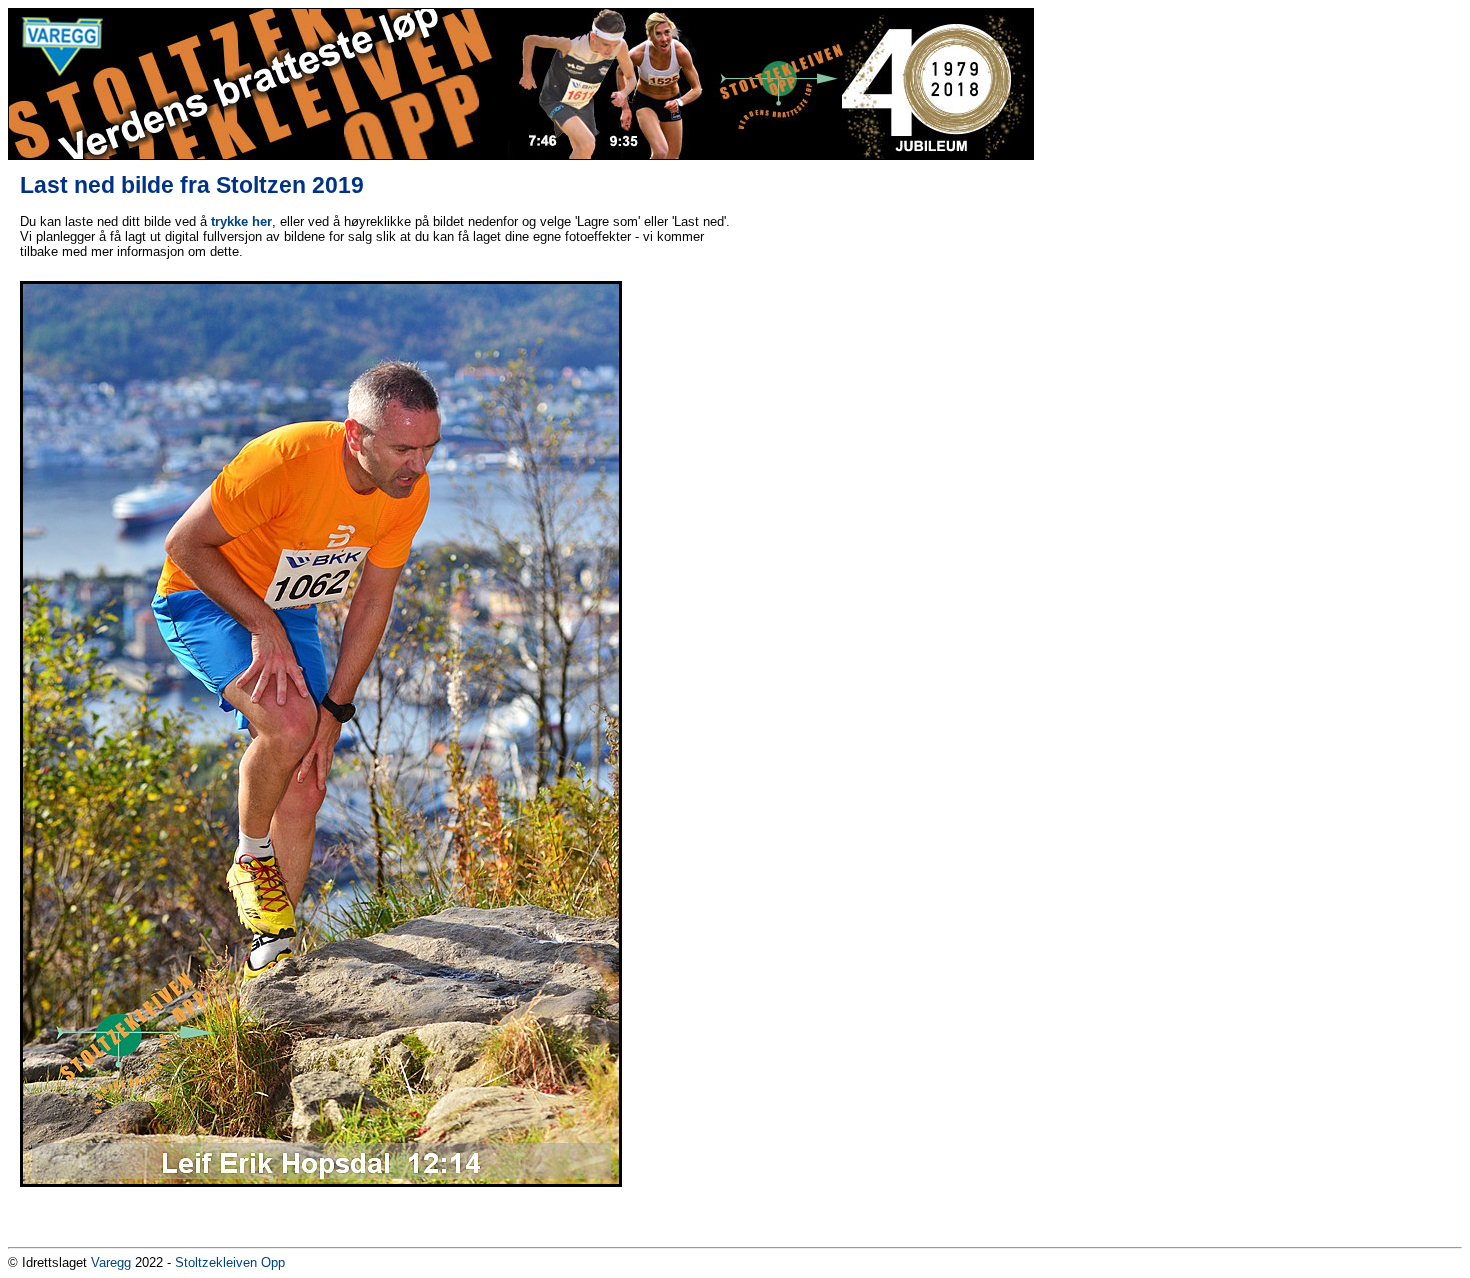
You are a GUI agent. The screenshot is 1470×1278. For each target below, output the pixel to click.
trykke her (241, 221)
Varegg (111, 1262)
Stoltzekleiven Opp (230, 1262)
